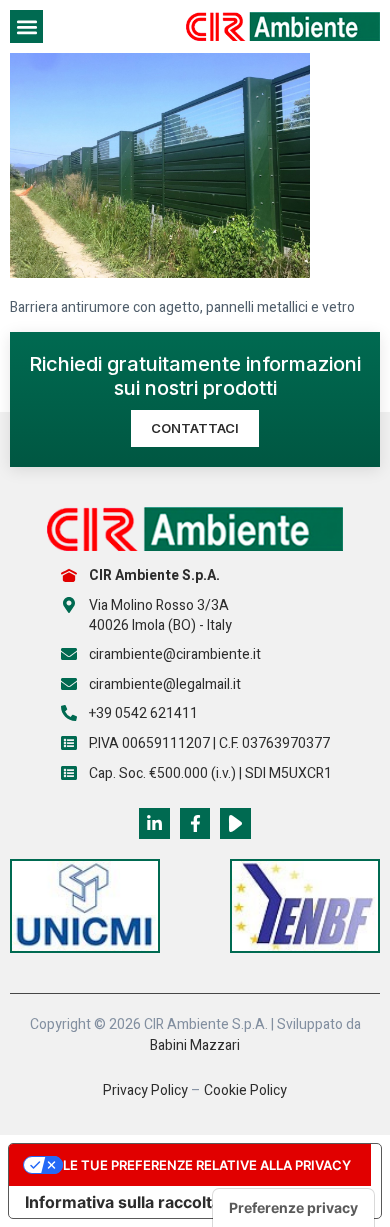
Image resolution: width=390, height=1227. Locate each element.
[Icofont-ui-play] (235, 823)
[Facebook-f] (195, 823)
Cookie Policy (245, 1090)
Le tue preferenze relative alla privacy (207, 1165)
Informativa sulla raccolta (123, 1202)
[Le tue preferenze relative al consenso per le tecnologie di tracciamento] (293, 1208)
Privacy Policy (145, 1090)
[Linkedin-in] (154, 823)
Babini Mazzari (195, 1045)
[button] (26, 26)
